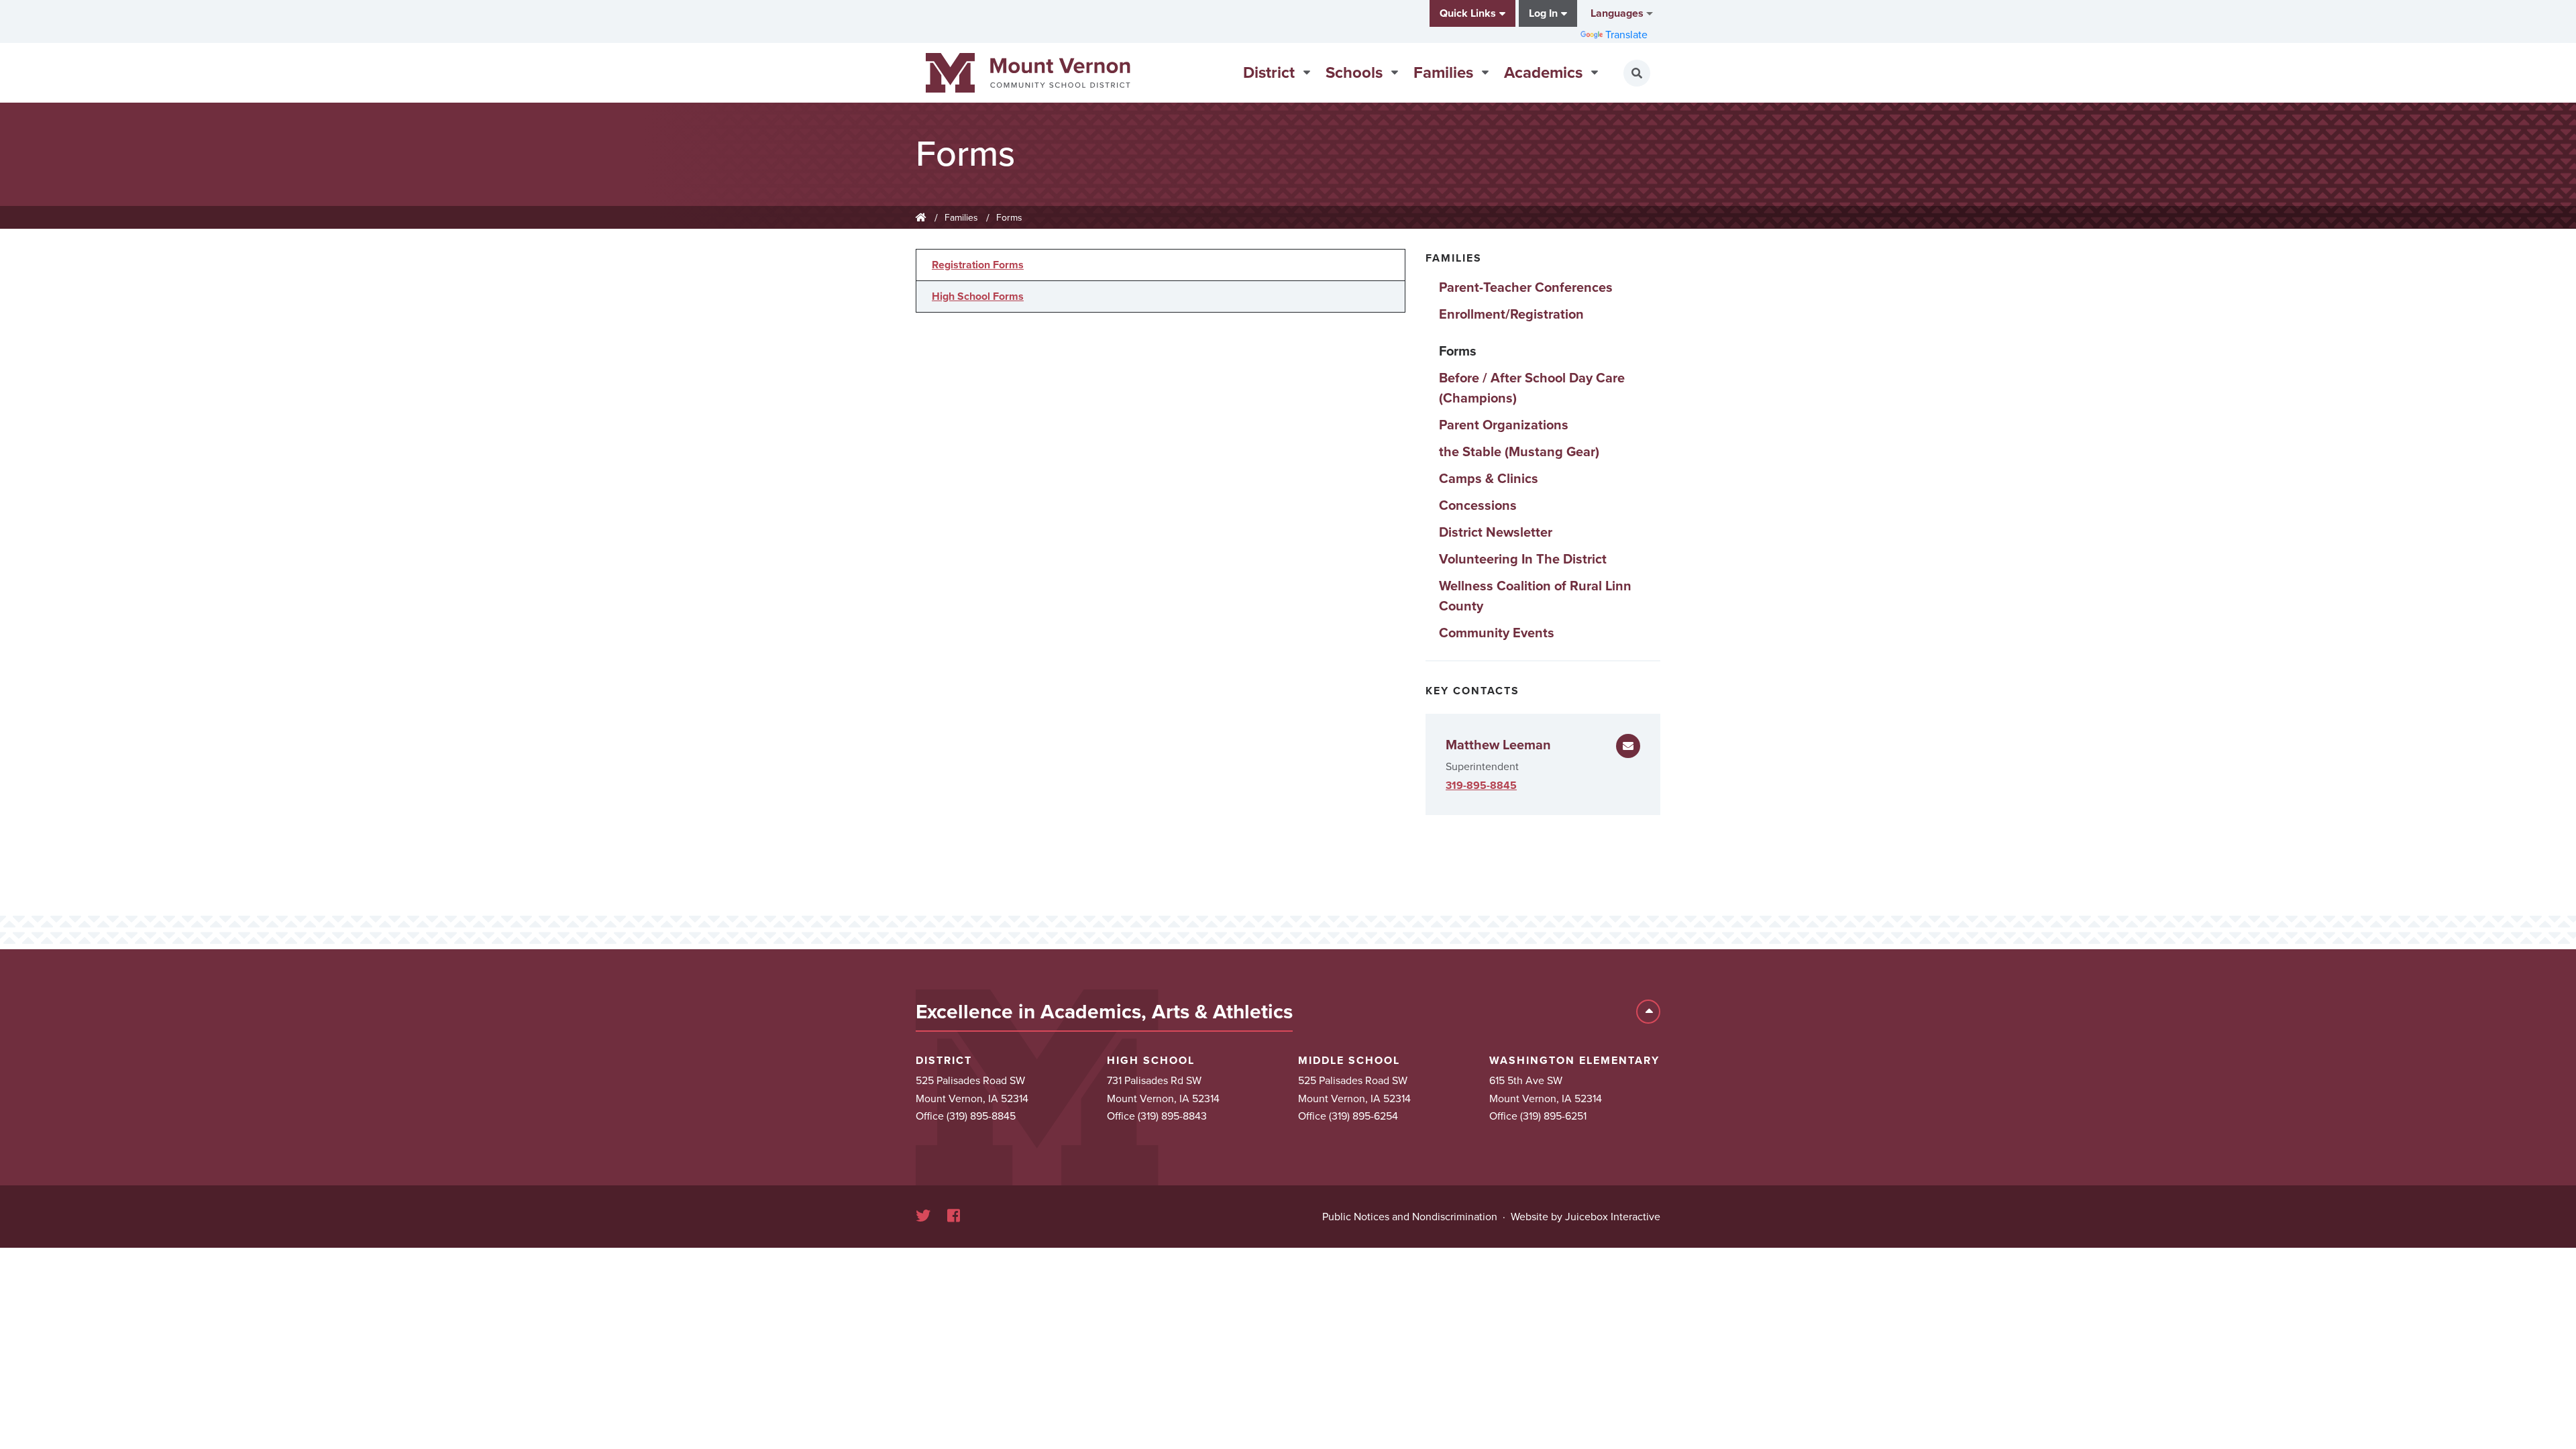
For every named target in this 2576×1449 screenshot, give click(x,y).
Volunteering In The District (1523, 559)
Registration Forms (978, 265)
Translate (1626, 35)
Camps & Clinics (1489, 479)
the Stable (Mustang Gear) (1519, 452)
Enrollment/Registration (1511, 315)
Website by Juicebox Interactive (1586, 1217)
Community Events (1497, 633)
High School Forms (978, 297)
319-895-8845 (1481, 786)
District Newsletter (1496, 533)
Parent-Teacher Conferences (1526, 288)
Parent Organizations (1504, 425)
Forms (1009, 218)
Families (961, 218)
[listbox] (1620, 13)
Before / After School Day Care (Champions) (1532, 388)
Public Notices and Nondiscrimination (1410, 1217)
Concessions (1478, 506)
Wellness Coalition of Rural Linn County (1535, 596)
